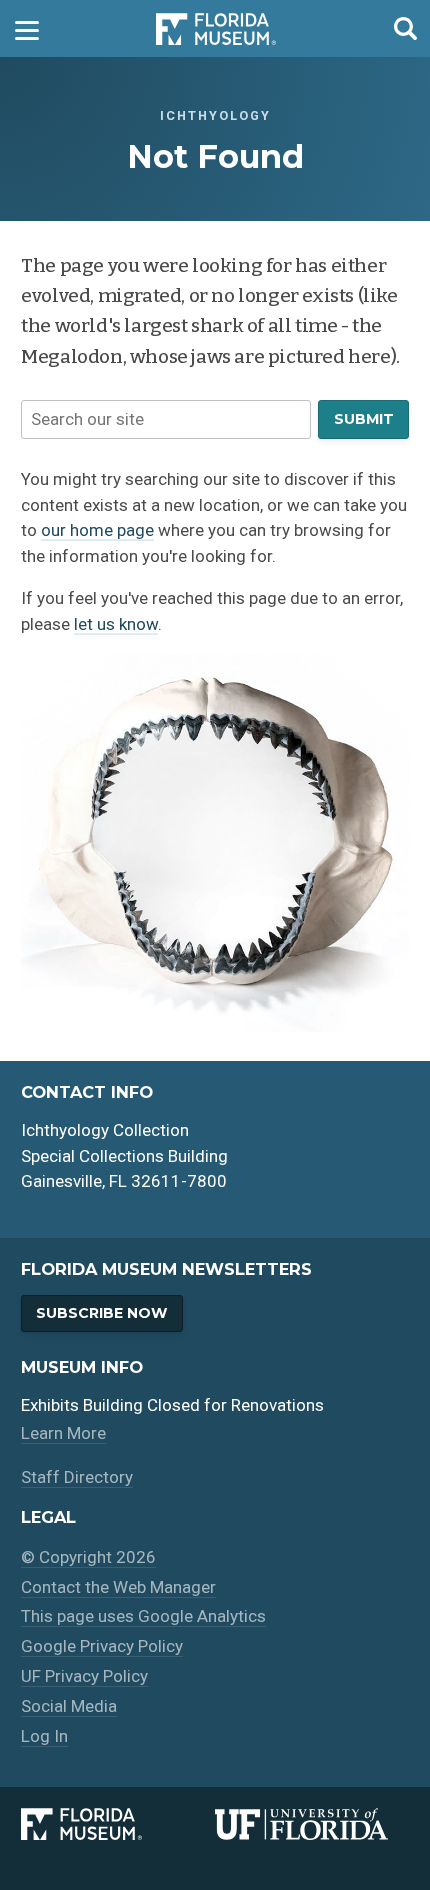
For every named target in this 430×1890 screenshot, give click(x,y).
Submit (364, 419)
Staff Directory (77, 1477)
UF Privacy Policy (84, 1676)
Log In (44, 1736)
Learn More (63, 1433)
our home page (97, 530)
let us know (116, 624)
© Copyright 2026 (88, 1557)
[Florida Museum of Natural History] (118, 1824)
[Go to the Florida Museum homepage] (216, 28)
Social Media (69, 1706)
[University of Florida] (312, 1824)
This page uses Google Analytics (143, 1616)
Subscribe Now (101, 1313)
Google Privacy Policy (102, 1646)
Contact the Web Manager (118, 1587)
